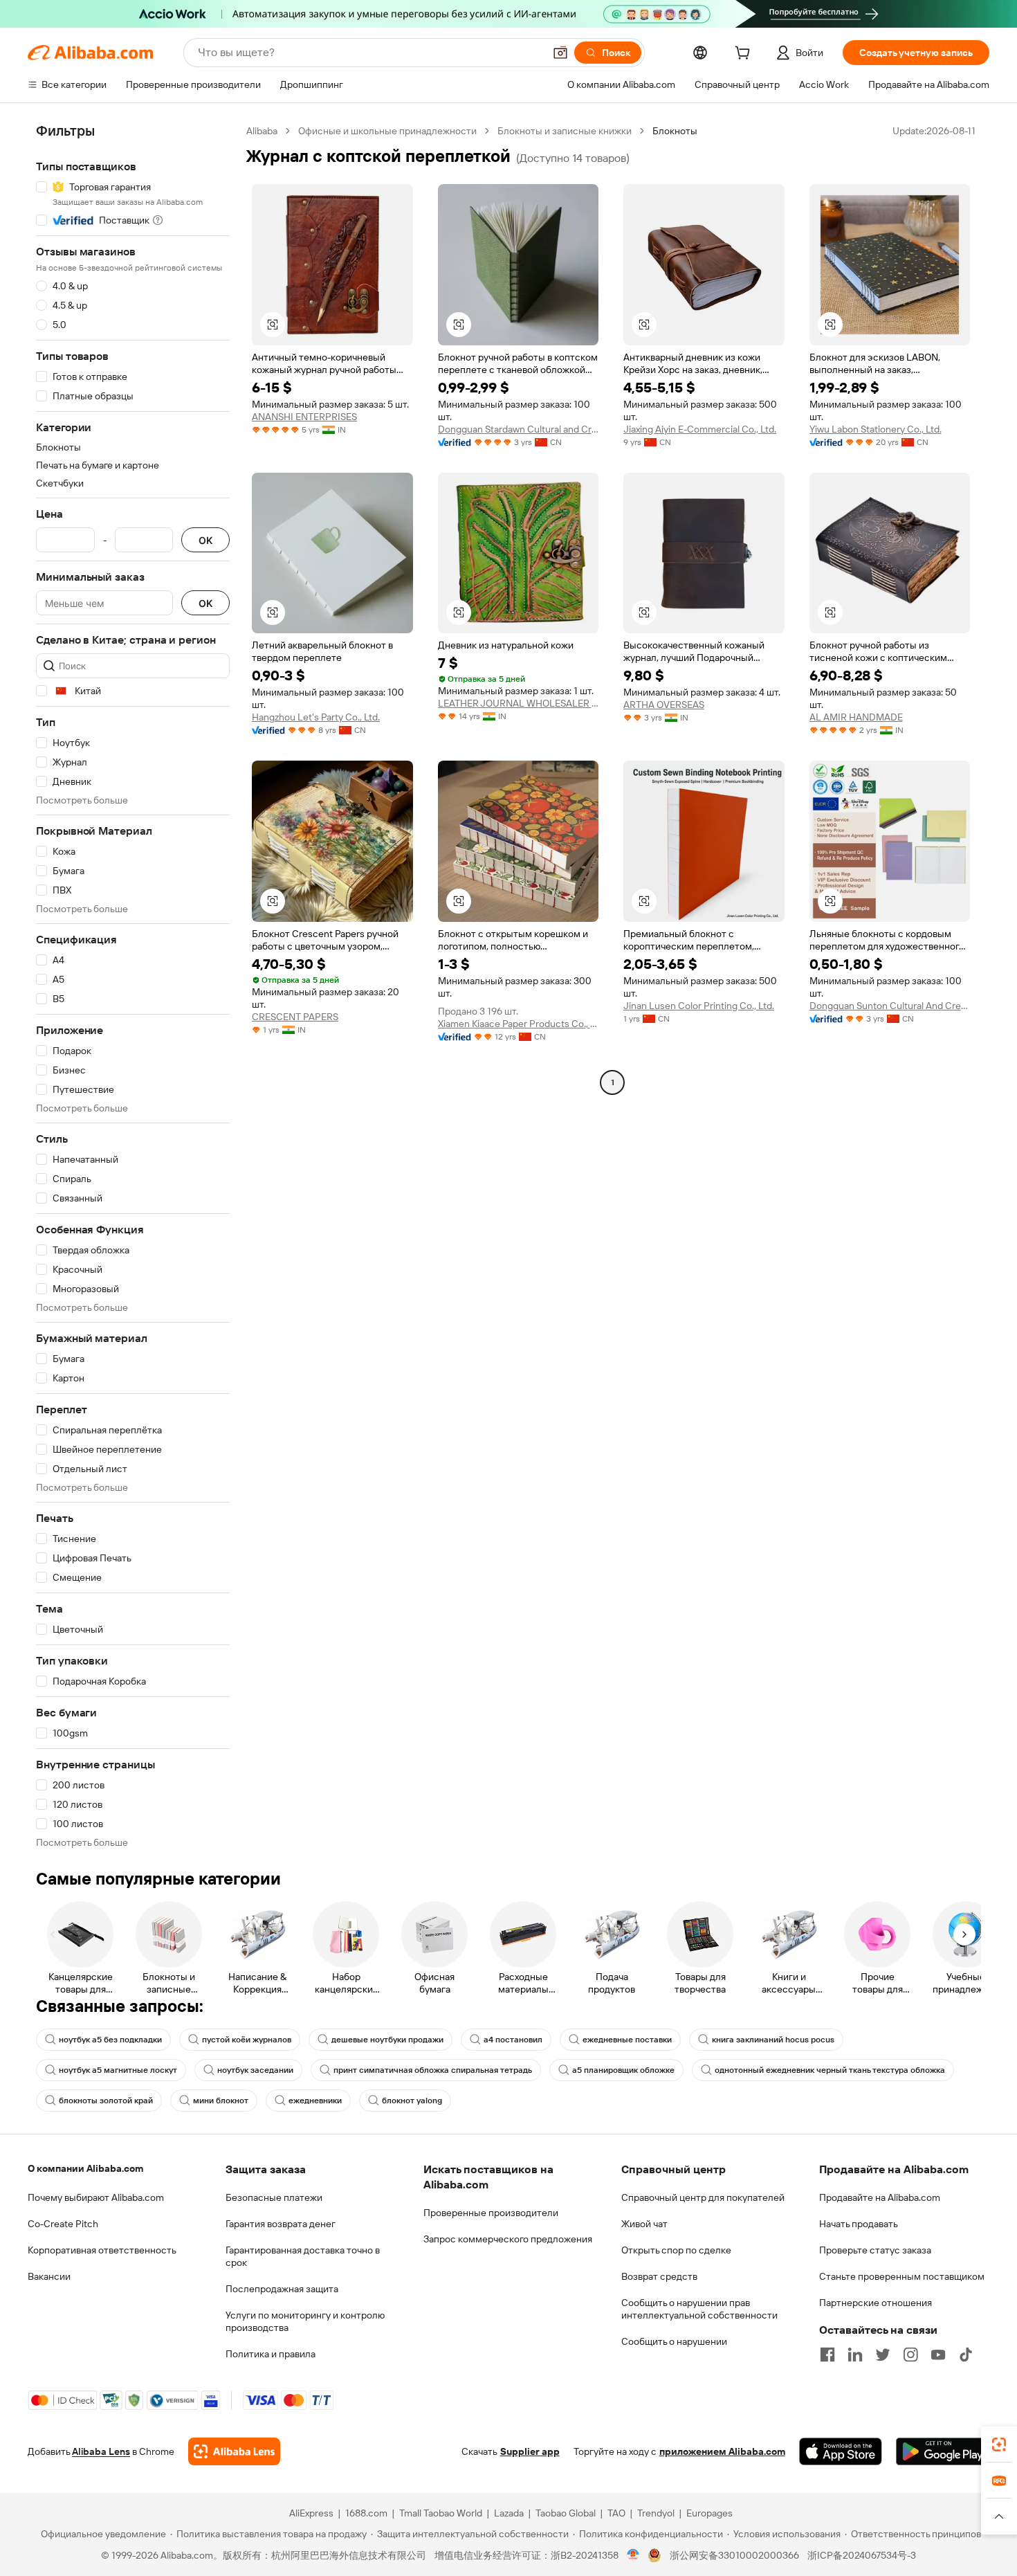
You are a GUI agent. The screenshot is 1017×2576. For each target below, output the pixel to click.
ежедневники (315, 2101)
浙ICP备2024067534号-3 (862, 2555)
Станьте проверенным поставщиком (902, 2276)
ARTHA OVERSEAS (664, 705)
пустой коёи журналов (247, 2040)
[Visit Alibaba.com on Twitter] (883, 2355)
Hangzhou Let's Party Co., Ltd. (316, 717)
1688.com (366, 2513)
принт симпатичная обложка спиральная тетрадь (433, 2070)
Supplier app (530, 2451)
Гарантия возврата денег (281, 2224)
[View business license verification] (633, 2555)
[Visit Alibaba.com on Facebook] (827, 2355)
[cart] (745, 55)
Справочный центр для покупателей (703, 2197)
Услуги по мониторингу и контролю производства (305, 2321)
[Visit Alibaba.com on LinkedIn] (855, 2355)
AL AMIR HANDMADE (856, 717)
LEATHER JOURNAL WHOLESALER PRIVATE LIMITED (519, 703)
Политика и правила (271, 2354)
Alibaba (262, 131)
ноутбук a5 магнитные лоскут (118, 2070)
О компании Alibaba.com (85, 2168)
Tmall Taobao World (441, 2513)
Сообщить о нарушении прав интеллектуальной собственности (699, 2309)
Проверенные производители (491, 2213)
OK (205, 540)
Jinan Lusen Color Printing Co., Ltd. (699, 1006)
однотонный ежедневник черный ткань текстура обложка (830, 2070)
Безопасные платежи (274, 2197)
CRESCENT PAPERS (295, 1017)
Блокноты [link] (675, 131)
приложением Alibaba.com (722, 2451)
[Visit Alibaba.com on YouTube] (938, 2355)
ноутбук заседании (255, 2070)
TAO (616, 2513)
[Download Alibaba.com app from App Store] (841, 2451)
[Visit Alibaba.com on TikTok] (966, 2355)
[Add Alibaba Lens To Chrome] (234, 2451)
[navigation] (133, 987)
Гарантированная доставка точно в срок (303, 2256)
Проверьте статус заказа (875, 2250)
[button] (560, 53)
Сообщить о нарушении (674, 2341)
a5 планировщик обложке (623, 2070)
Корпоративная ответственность (102, 2250)
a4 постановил (513, 2040)
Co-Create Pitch (63, 2224)
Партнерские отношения (876, 2303)
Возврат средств (659, 2276)
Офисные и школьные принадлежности (387, 131)
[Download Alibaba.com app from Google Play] (943, 2451)
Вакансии (49, 2276)
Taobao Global (566, 2513)
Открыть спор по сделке (676, 2250)
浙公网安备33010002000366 (734, 2555)
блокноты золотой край (106, 2101)
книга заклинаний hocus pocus (773, 2040)
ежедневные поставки (627, 2040)
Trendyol (656, 2513)
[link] (999, 2445)
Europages (709, 2513)
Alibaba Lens (101, 2451)
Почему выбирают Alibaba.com (96, 2197)
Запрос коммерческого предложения (508, 2239)
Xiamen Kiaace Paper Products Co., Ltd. (519, 1024)
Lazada (509, 2513)
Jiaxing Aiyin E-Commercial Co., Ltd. (700, 429)
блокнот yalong (412, 2101)
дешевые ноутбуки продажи (387, 2040)
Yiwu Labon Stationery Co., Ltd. (876, 429)
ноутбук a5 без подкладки (110, 2040)
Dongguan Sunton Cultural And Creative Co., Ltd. (890, 1006)
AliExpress (311, 2513)
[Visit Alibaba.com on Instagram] (910, 2355)
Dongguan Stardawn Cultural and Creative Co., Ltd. (519, 429)
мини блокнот (221, 2101)
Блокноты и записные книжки (565, 131)
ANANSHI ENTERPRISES (304, 417)
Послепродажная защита (282, 2289)
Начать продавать (859, 2224)
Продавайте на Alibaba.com (880, 2197)
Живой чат (644, 2224)
